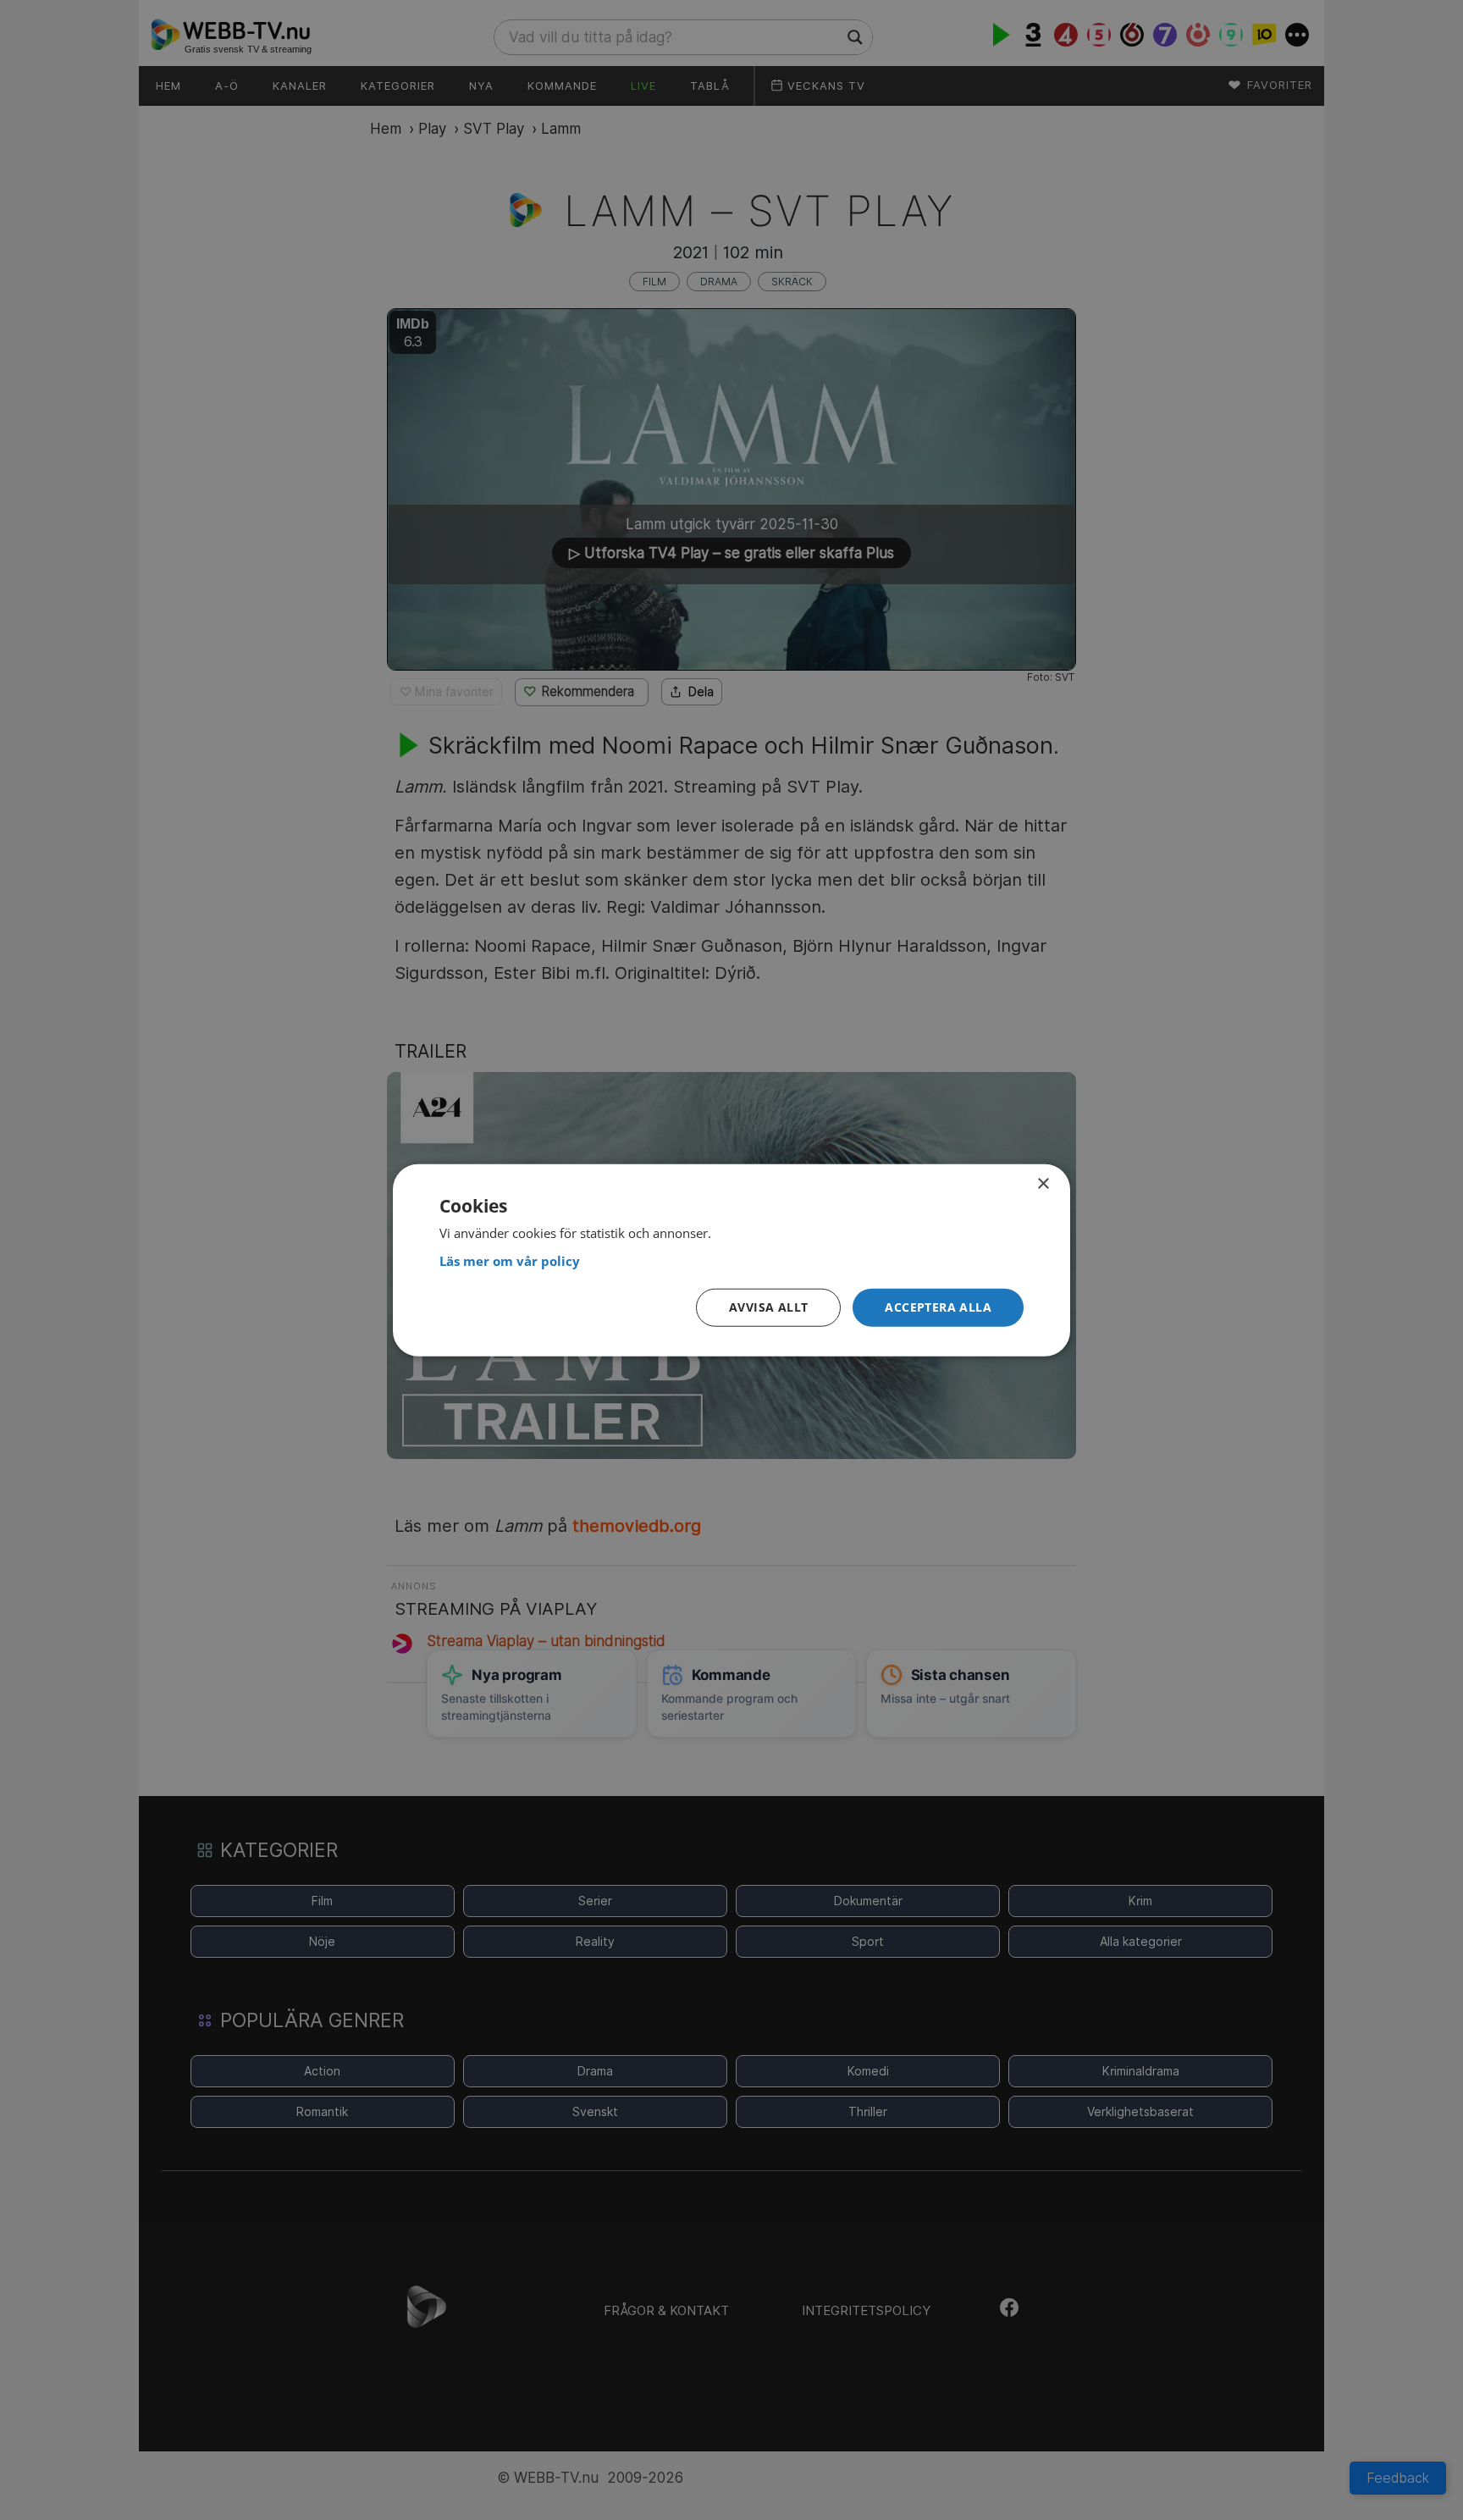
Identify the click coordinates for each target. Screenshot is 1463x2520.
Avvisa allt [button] (768, 1307)
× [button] (1043, 1184)
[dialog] (731, 1260)
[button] (938, 1308)
